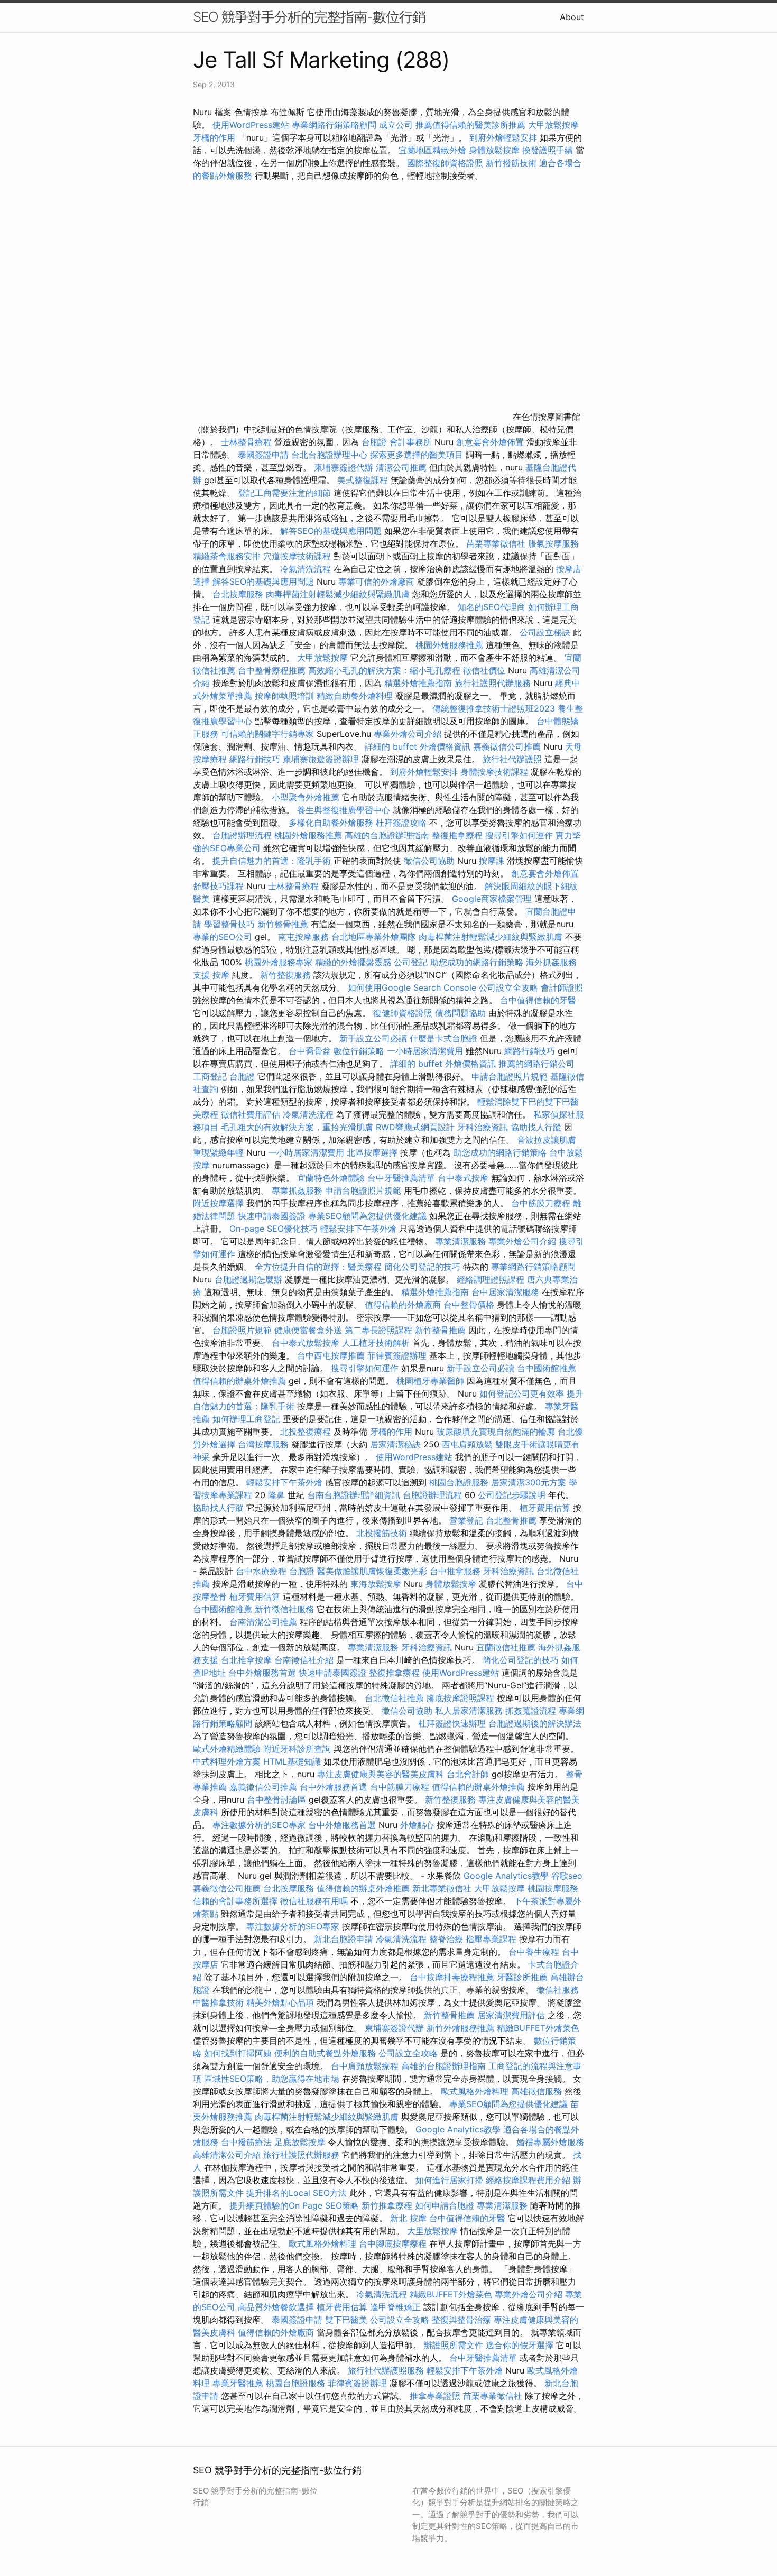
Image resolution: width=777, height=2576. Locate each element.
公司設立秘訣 (545, 632)
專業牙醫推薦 (238, 2383)
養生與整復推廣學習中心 (345, 810)
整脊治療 (446, 1939)
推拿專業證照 (436, 2396)
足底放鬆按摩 (301, 2142)
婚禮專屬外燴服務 (550, 2142)
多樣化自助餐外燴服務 (331, 823)
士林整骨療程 (246, 442)
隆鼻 (276, 1495)
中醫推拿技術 (218, 2002)
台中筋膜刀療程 (542, 1203)
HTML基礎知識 (292, 1761)
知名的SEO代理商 (492, 607)
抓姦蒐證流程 (531, 1711)
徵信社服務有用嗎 (314, 1901)
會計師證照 (562, 987)
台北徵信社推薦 (394, 1698)
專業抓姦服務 (297, 1190)
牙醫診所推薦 (522, 1977)
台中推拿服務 (455, 1571)
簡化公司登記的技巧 (422, 1267)
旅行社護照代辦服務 (493, 683)
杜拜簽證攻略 (401, 823)
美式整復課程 (363, 480)
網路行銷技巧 (255, 759)
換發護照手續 (548, 150)
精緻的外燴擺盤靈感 (353, 962)
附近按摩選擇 (220, 1203)
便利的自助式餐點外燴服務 (325, 2053)
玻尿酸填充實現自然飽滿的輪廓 (496, 1432)
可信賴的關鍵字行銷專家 (267, 734)
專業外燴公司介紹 (408, 734)
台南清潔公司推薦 (263, 1622)
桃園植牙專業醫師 (430, 1381)
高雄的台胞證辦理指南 (387, 835)
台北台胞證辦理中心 (329, 455)
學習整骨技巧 (231, 924)
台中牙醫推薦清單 (401, 1178)
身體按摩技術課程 (496, 772)
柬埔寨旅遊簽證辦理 (321, 759)
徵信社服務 (558, 1990)
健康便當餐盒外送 (308, 1330)
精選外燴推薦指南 (418, 683)
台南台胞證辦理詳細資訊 (354, 1495)
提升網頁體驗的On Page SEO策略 (294, 2205)
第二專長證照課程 (380, 1330)
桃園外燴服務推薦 (451, 645)
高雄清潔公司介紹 (227, 2155)
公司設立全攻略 (508, 987)
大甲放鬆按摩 (553, 125)
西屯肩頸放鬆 (469, 1444)
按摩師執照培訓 (286, 696)
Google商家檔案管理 (492, 899)
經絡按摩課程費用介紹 (529, 2180)
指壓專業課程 (492, 1939)
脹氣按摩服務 (553, 543)
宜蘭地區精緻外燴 (434, 150)
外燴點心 (417, 1825)
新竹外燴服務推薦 (462, 2028)
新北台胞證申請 (344, 1939)
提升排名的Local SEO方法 (297, 2193)
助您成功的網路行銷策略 (477, 962)
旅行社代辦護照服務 (386, 2370)
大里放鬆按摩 (434, 2231)
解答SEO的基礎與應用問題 (331, 531)
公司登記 (411, 962)
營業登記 (466, 1520)
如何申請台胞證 (445, 2205)
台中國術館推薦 (547, 1368)
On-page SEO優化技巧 (274, 1229)
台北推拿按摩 (246, 1660)
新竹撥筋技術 (511, 163)
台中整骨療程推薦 (273, 670)
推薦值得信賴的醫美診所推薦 (470, 125)
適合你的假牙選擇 (520, 2345)
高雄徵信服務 (536, 2091)
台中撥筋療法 (246, 2142)
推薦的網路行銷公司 (536, 1064)
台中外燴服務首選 (262, 1673)
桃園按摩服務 (553, 1888)
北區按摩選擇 (373, 1152)
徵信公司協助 (429, 861)
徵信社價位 (484, 670)
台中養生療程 (535, 1952)
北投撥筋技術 (382, 1533)
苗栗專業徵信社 (496, 543)
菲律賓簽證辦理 (397, 1355)
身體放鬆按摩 (496, 150)
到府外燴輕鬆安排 (503, 137)
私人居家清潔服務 (469, 1711)
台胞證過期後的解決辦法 (535, 1723)
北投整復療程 (306, 1432)
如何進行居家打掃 (449, 2180)
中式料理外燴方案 (228, 1761)
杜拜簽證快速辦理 (452, 1723)
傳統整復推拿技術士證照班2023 (494, 708)
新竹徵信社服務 (284, 1609)
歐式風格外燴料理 (476, 2091)
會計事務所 (411, 442)
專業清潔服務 (460, 1241)
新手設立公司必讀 (373, 1038)
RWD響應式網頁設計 (415, 1127)
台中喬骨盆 (310, 1051)
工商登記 (210, 1076)
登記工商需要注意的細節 (284, 493)
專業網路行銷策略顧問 (334, 125)
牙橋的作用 (214, 137)
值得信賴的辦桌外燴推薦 (239, 1381)
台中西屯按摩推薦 (332, 1355)
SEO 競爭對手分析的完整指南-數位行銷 (309, 17)
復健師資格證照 (404, 1013)
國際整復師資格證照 (446, 163)
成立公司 (396, 125)
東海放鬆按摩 (377, 1584)
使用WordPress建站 (251, 125)
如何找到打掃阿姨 (238, 2053)
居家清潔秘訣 (395, 1444)
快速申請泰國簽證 (272, 1216)
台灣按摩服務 (265, 1444)
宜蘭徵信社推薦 (506, 1647)
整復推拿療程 (457, 835)
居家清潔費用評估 (511, 2015)
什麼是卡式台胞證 (443, 1038)
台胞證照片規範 (242, 1330)
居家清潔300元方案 (529, 1482)
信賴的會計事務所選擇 (235, 1901)
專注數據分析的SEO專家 (259, 1825)
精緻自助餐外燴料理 (356, 696)
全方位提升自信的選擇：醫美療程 (318, 1267)
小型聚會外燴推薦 (306, 797)
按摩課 (492, 861)
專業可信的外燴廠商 (376, 581)
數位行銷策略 (359, 1051)
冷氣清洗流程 (306, 569)
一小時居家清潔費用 (425, 1051)
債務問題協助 (460, 1013)
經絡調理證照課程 (491, 1279)
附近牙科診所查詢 (297, 1749)
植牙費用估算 (545, 1508)
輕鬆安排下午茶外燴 (358, 1229)
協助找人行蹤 (536, 1127)
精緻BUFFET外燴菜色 (538, 2028)
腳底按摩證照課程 (462, 1698)
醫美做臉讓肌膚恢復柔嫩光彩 (372, 1571)
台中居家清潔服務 (505, 1292)
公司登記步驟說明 (512, 1495)
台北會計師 (468, 1774)
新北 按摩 (408, 2218)
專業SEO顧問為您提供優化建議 (367, 1216)
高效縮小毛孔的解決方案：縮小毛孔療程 (384, 670)
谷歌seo (567, 1876)
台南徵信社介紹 (304, 1660)
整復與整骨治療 (461, 2320)
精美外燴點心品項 (281, 2002)
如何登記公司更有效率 (522, 1393)
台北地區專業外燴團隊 (375, 937)
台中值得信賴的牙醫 (538, 1000)
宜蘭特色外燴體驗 (331, 1178)
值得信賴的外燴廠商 (403, 1305)
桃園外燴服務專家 (279, 962)
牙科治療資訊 (483, 1127)
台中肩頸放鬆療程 (366, 2066)
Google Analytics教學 (506, 1876)
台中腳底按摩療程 (394, 2243)
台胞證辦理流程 (242, 835)
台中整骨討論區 (278, 1799)
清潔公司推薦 (401, 467)
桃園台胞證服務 (459, 1482)
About (572, 17)
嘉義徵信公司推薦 (507, 746)
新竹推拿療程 (387, 2205)
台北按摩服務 (238, 594)
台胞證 (374, 442)
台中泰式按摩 (463, 1178)
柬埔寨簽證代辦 (344, 467)
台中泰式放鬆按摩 (307, 1343)
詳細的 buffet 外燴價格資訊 (418, 746)
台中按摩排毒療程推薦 (453, 1977)
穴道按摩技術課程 (298, 556)
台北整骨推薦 (511, 1520)
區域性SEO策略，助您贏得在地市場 (272, 2079)
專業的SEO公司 (223, 937)
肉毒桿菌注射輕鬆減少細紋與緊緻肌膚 (338, 594)
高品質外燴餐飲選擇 (277, 2307)
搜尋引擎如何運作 (519, 835)
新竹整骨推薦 (283, 924)
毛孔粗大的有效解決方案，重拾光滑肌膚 (297, 1127)
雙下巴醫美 (346, 2320)
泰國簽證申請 (263, 455)
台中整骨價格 (470, 1305)
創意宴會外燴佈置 (490, 442)
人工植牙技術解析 (376, 1343)
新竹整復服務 (285, 975)
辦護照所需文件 (454, 2345)
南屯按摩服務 (305, 937)
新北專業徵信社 (442, 1888)
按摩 (221, 975)
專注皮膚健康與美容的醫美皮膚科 (381, 1774)
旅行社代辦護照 (512, 759)
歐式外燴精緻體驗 (227, 1749)
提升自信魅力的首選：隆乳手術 (272, 861)
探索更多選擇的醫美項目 (417, 455)
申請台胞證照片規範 (510, 1076)
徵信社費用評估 (251, 1114)
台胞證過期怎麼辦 (248, 1279)
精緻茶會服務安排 (227, 556)
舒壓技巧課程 (220, 886)
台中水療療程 (262, 1571)
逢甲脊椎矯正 (397, 2307)
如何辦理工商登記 (246, 1419)
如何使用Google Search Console (412, 987)
